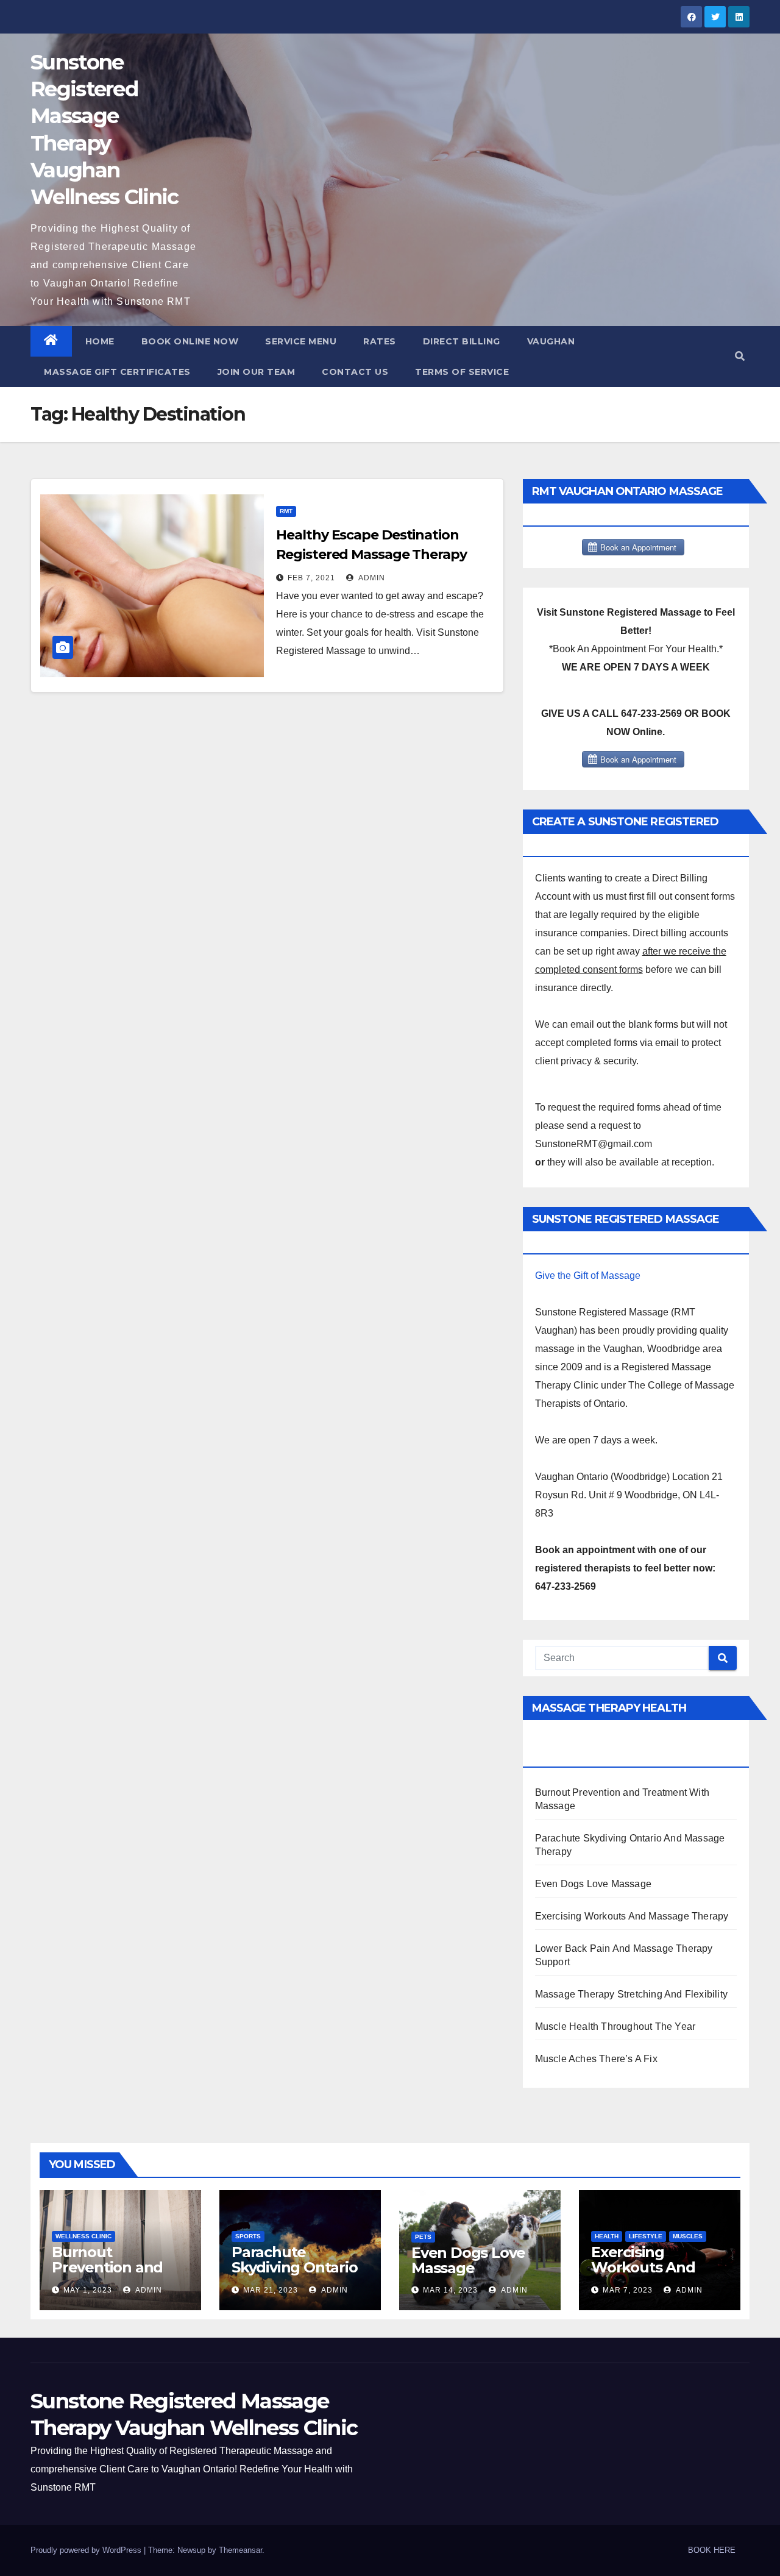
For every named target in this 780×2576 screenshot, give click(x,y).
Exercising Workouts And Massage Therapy (632, 1916)
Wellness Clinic (83, 2236)
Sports (248, 2236)
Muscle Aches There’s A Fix (596, 2059)
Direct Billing (462, 341)
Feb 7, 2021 (311, 578)
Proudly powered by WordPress (87, 2550)
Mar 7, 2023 (628, 2290)
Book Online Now (190, 341)
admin (371, 578)
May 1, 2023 (88, 2290)
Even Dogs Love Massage (593, 1884)
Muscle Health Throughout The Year (615, 2026)
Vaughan (551, 341)
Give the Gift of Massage (588, 1276)
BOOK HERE (712, 2550)
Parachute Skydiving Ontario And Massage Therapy (295, 2275)
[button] (740, 356)
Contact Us (355, 372)
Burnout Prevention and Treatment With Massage (110, 2275)
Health (607, 2236)
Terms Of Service (462, 372)
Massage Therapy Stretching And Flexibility (631, 1994)
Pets (423, 2237)
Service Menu (301, 341)
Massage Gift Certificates (117, 372)
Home (100, 341)
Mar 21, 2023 (271, 2290)
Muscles (688, 2236)
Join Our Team (257, 372)
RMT (286, 511)
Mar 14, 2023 (450, 2290)
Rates (380, 341)
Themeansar (240, 2550)
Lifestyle (646, 2236)
